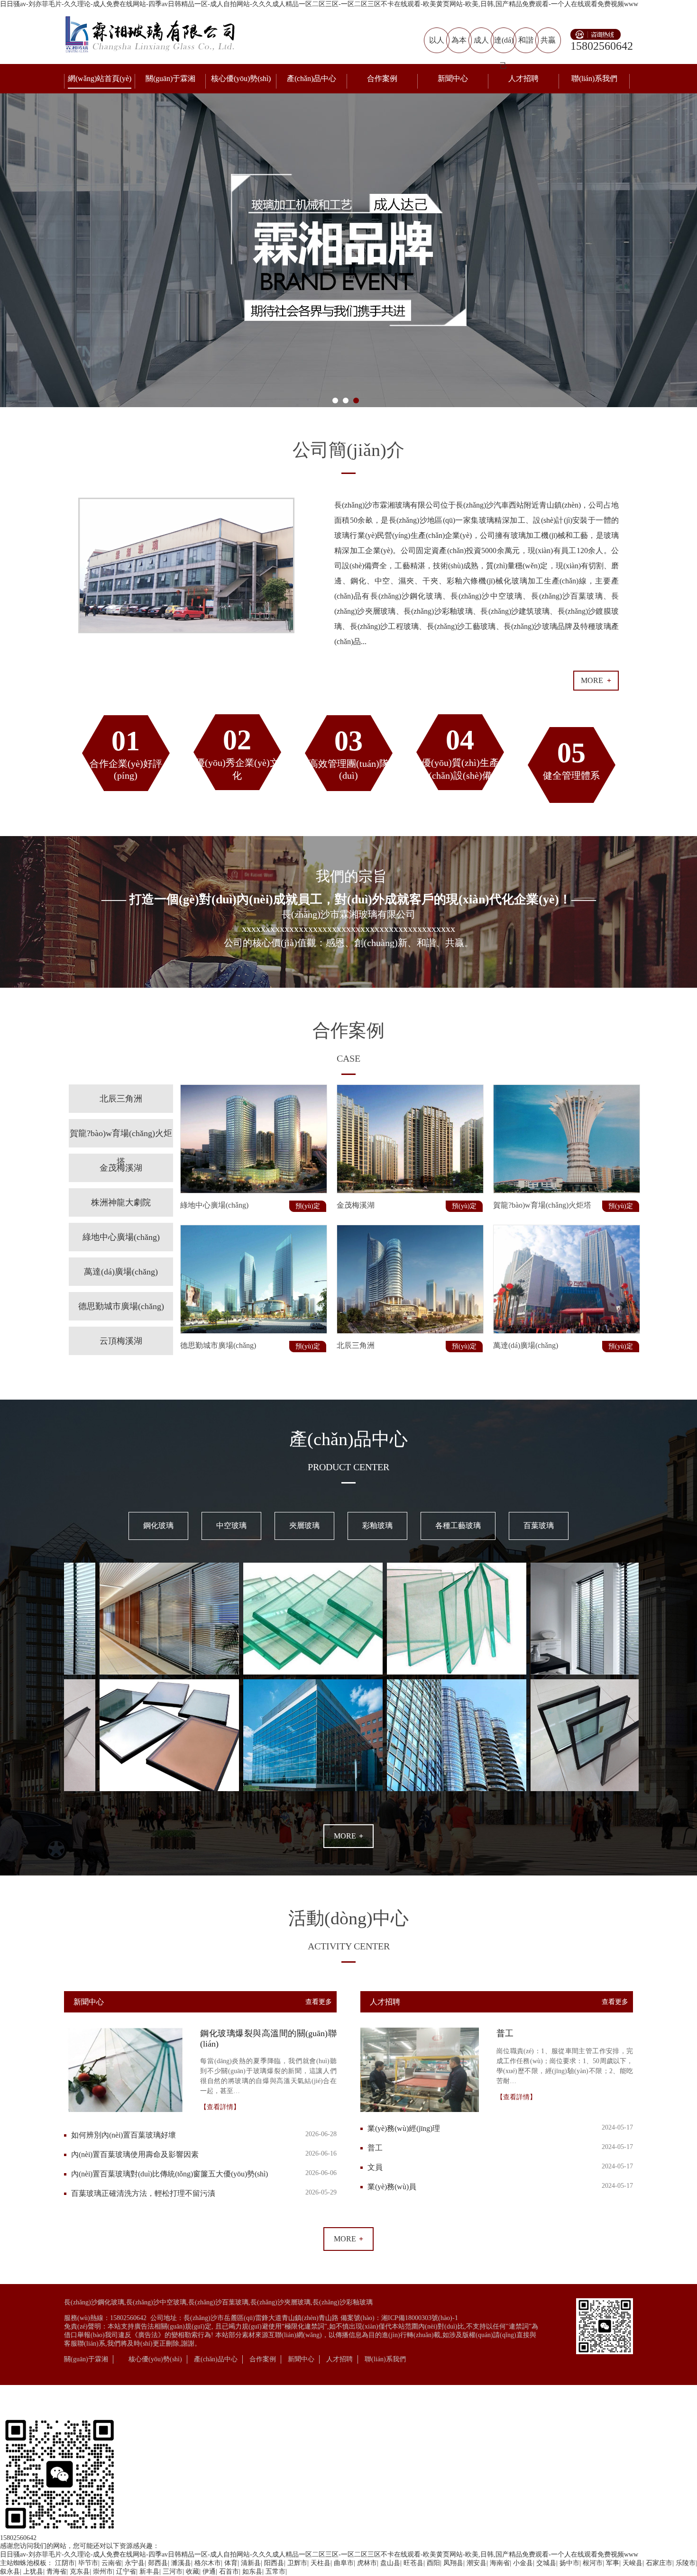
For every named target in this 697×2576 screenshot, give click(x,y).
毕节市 (88, 2563)
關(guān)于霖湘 (170, 78)
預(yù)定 (308, 1206)
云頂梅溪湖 (121, 1341)
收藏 (193, 2571)
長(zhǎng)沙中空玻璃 (156, 2302)
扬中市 (569, 2563)
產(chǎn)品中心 (312, 78)
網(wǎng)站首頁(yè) (100, 78)
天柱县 (321, 2563)
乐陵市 (686, 2563)
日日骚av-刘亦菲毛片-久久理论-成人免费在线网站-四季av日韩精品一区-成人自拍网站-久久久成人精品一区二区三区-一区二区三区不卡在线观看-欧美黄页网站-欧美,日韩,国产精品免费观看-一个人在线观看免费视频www (319, 4)
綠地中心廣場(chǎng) (121, 1237)
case (348, 1058)
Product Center (348, 1467)
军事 (613, 2563)
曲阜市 (344, 2563)
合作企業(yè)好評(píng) (126, 753)
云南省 (111, 2563)
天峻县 (633, 2563)
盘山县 (390, 2563)
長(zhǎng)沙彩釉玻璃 (343, 2302)
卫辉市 (297, 2563)
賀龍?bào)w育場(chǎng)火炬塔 (121, 1147)
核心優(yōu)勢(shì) (241, 78)
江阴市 (65, 2563)
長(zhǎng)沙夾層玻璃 (280, 2302)
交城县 (546, 2563)
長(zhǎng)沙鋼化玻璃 (94, 2302)
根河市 (593, 2563)
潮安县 (477, 2563)
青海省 (56, 2571)
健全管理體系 (571, 759)
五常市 (275, 2571)
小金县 (523, 2563)
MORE (596, 680)
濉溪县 (181, 2563)
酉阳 (433, 2563)
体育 (231, 2563)
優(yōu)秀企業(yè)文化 (237, 752)
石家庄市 (659, 2563)
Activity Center (349, 1946)
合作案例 (382, 78)
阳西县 (274, 2563)
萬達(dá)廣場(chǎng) (121, 1272)
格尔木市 (208, 2563)
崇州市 (103, 2571)
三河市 (173, 2571)
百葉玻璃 (539, 1525)
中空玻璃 (231, 1525)
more (348, 1836)
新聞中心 (453, 78)
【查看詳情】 (220, 2107)
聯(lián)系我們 (594, 78)
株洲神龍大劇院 (121, 1202)
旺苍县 (413, 2563)
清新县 (251, 2563)
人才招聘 (523, 78)
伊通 (209, 2571)
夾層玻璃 (304, 1525)
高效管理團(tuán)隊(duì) (349, 753)
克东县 (80, 2571)
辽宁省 (126, 2571)
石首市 (229, 2571)
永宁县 (135, 2563)
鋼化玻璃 (158, 1525)
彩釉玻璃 (377, 1525)
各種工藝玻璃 (458, 1525)
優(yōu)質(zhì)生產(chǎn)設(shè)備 (460, 752)
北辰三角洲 (121, 1099)
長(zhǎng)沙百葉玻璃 (218, 2302)
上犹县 (33, 2571)
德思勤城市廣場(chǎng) (121, 1306)
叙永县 (10, 2571)
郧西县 (158, 2563)
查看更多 (319, 2002)
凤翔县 (453, 2563)
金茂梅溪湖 (121, 1168)
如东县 (252, 2571)
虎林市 (367, 2563)
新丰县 (149, 2571)
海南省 (500, 2563)
